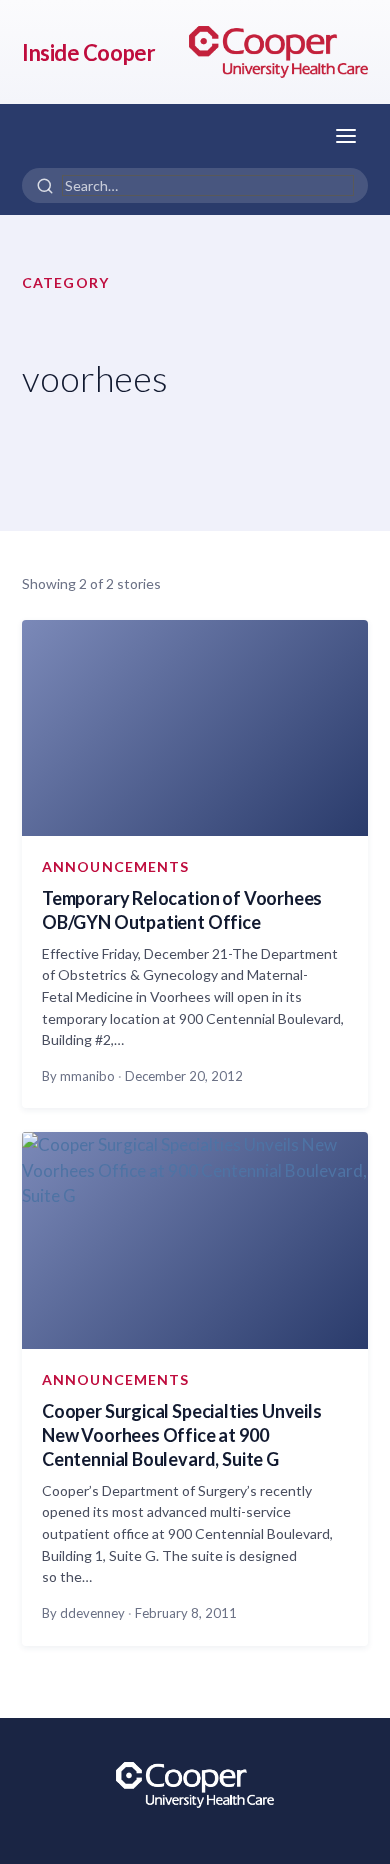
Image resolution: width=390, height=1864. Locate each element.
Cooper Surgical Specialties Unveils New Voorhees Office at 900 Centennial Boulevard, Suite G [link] (182, 1435)
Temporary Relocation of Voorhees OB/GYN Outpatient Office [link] (182, 910)
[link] (278, 52)
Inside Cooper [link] (88, 52)
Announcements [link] (116, 866)
